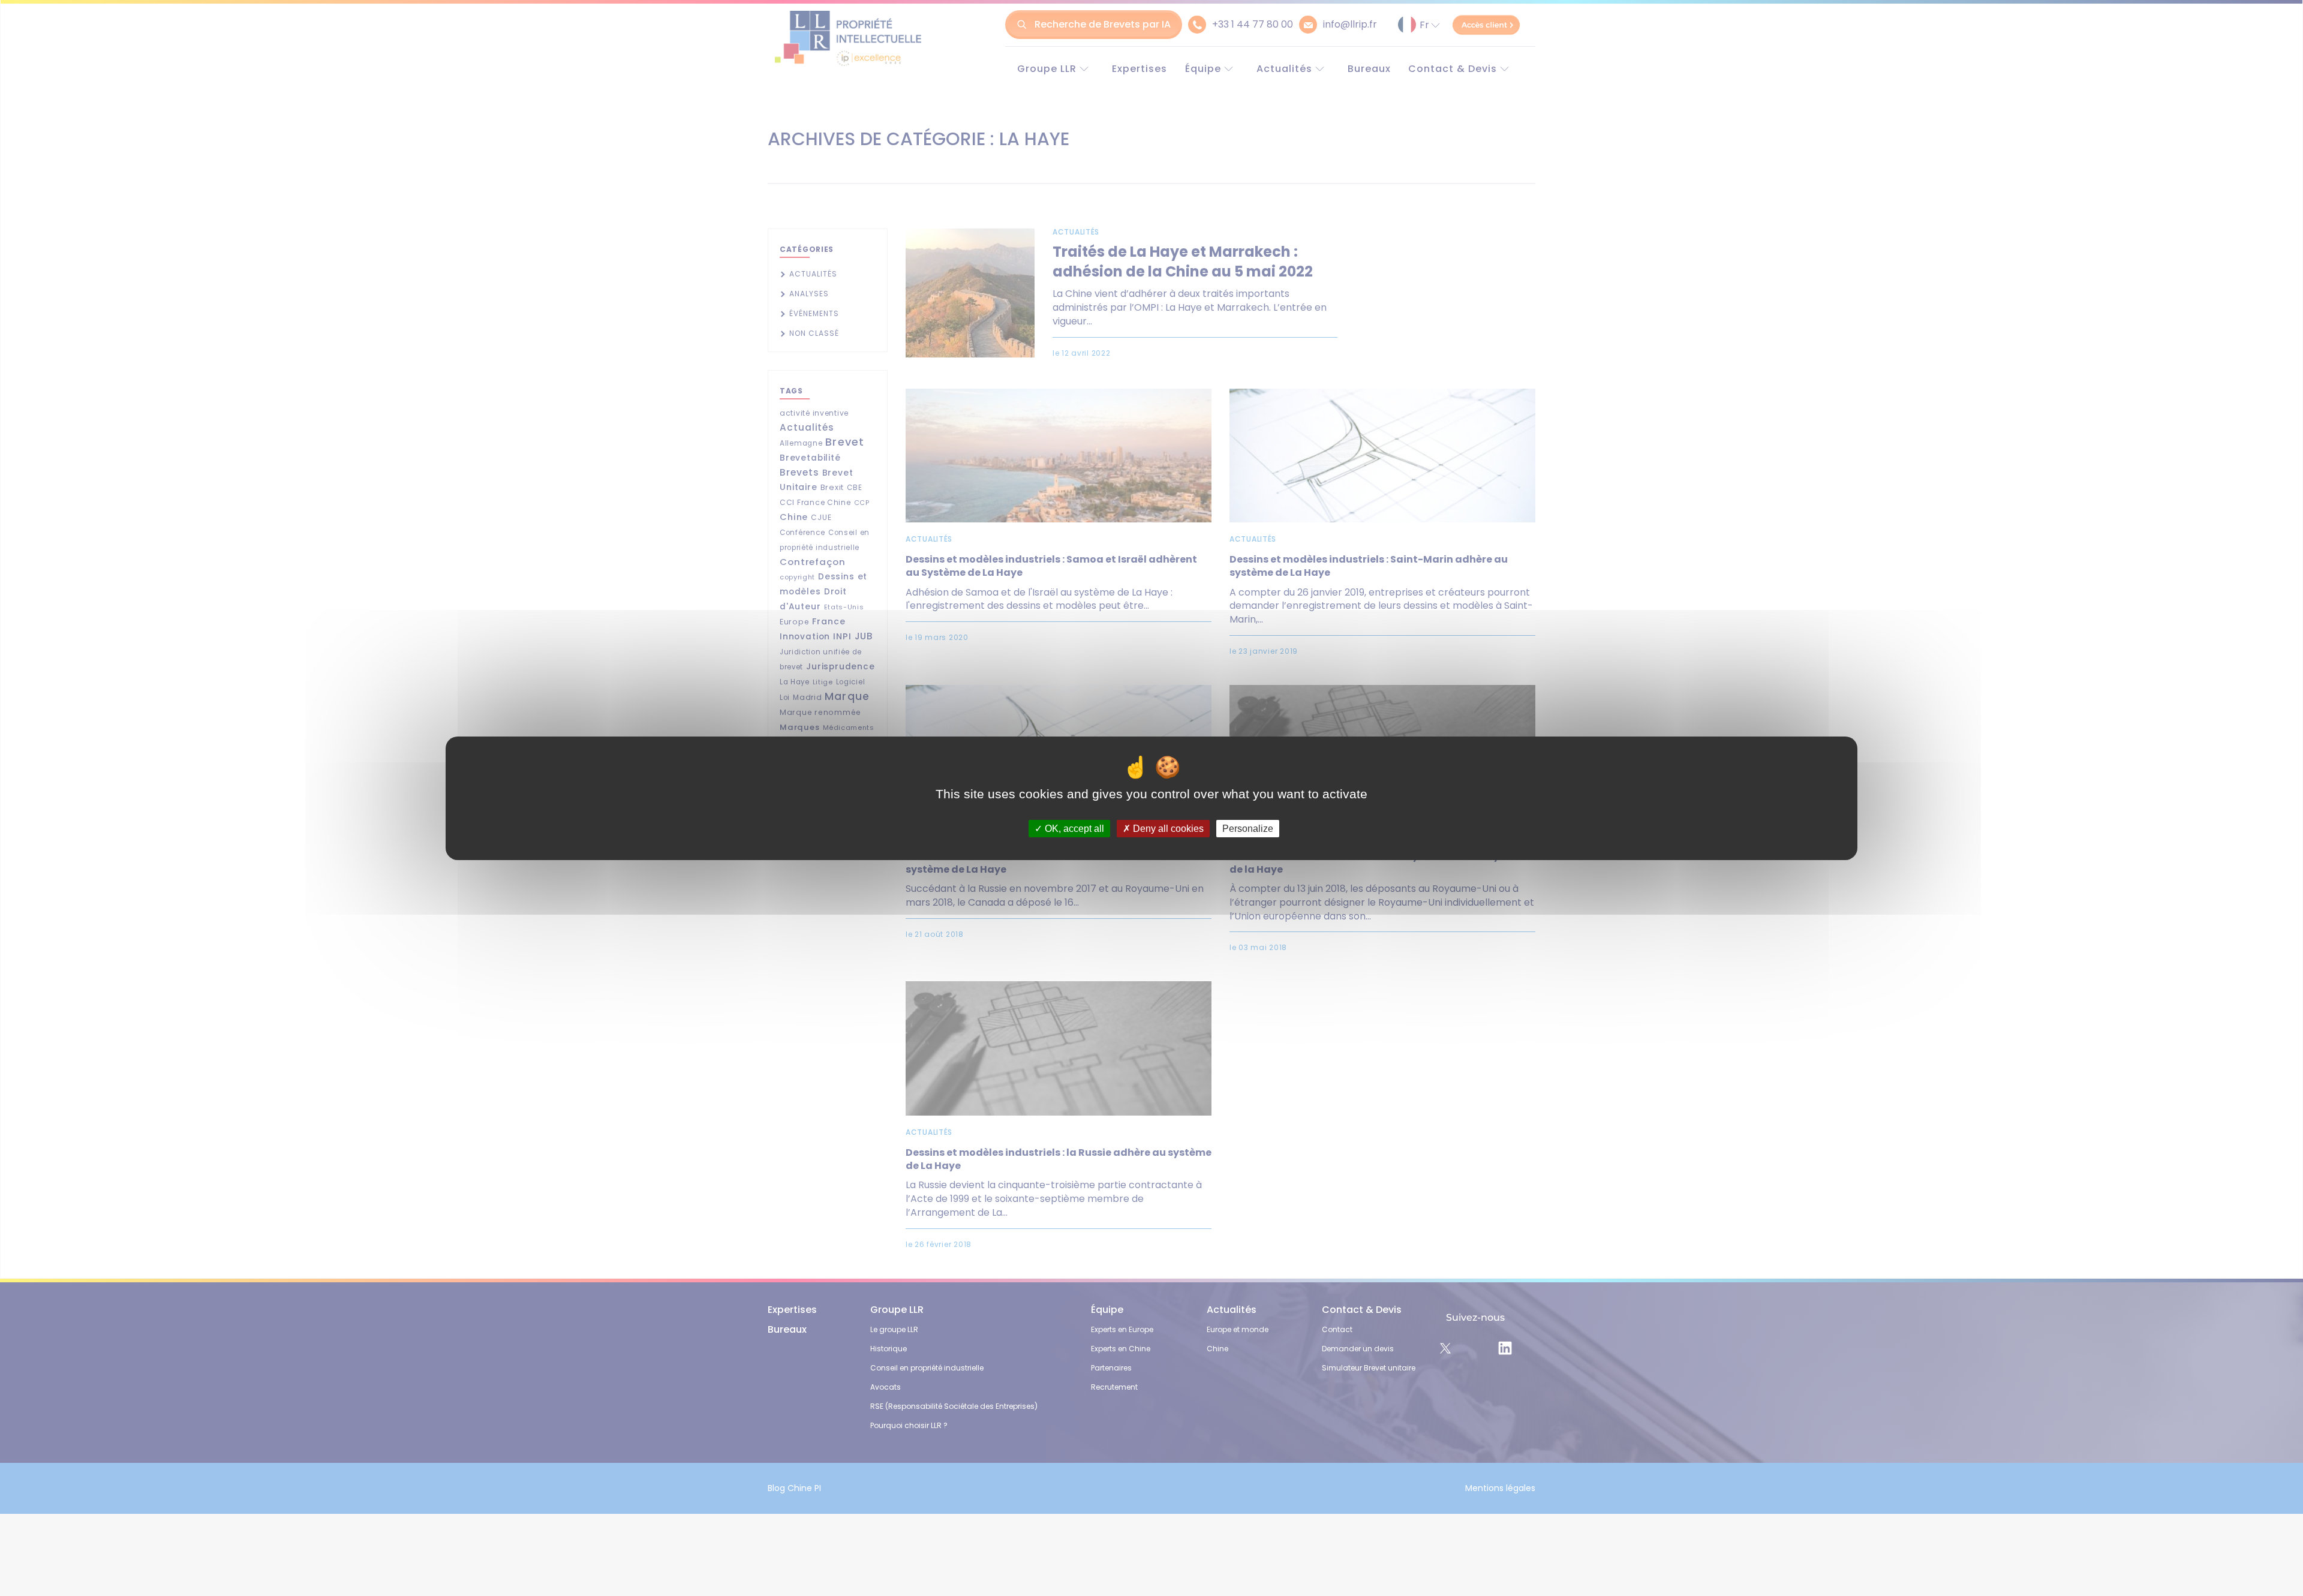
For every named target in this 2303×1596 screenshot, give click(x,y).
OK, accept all (1073, 828)
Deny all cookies (1167, 828)
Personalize (1248, 828)
